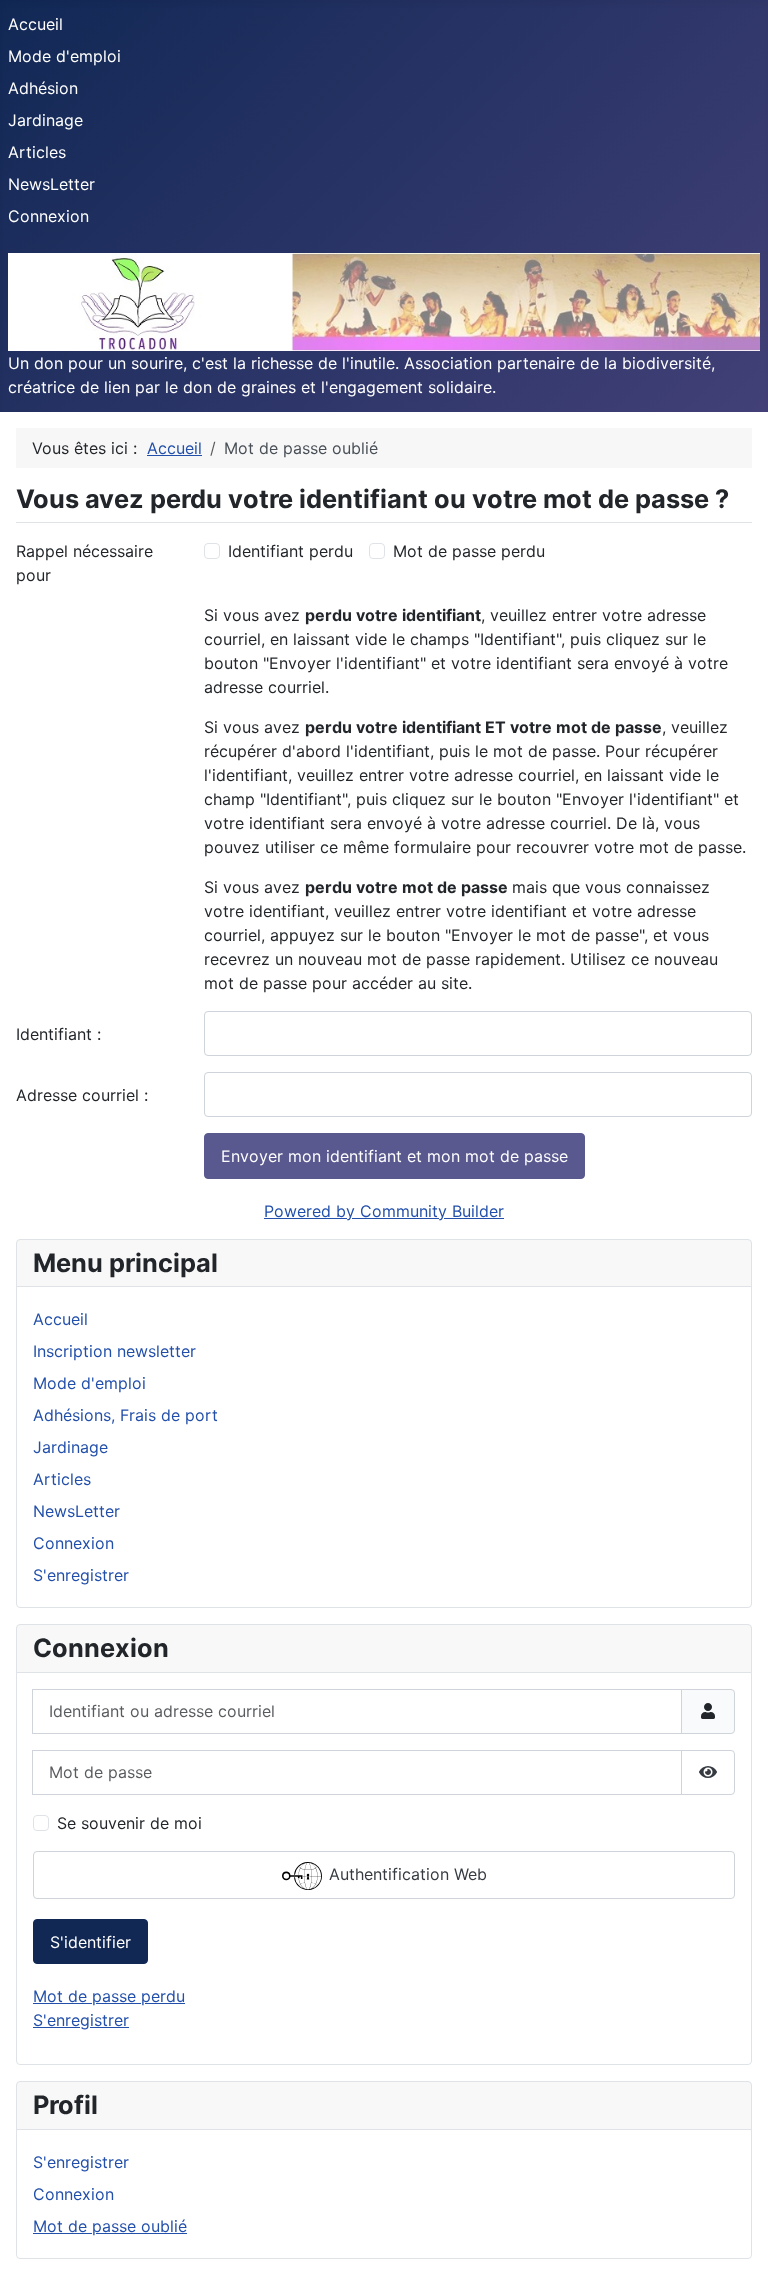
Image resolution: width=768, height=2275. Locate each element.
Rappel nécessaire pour (84, 563)
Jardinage (45, 120)
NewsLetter (51, 184)
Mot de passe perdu (469, 551)
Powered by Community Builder (384, 1211)
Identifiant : (58, 1034)
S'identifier (90, 1942)
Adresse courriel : (82, 1095)
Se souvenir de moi (129, 1823)
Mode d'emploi (64, 56)
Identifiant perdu (290, 551)
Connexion (48, 216)
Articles (37, 152)
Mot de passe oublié (110, 2226)
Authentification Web (405, 1874)
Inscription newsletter (114, 1351)
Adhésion (43, 88)
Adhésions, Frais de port (125, 1415)
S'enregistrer (81, 1575)
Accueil (35, 24)
